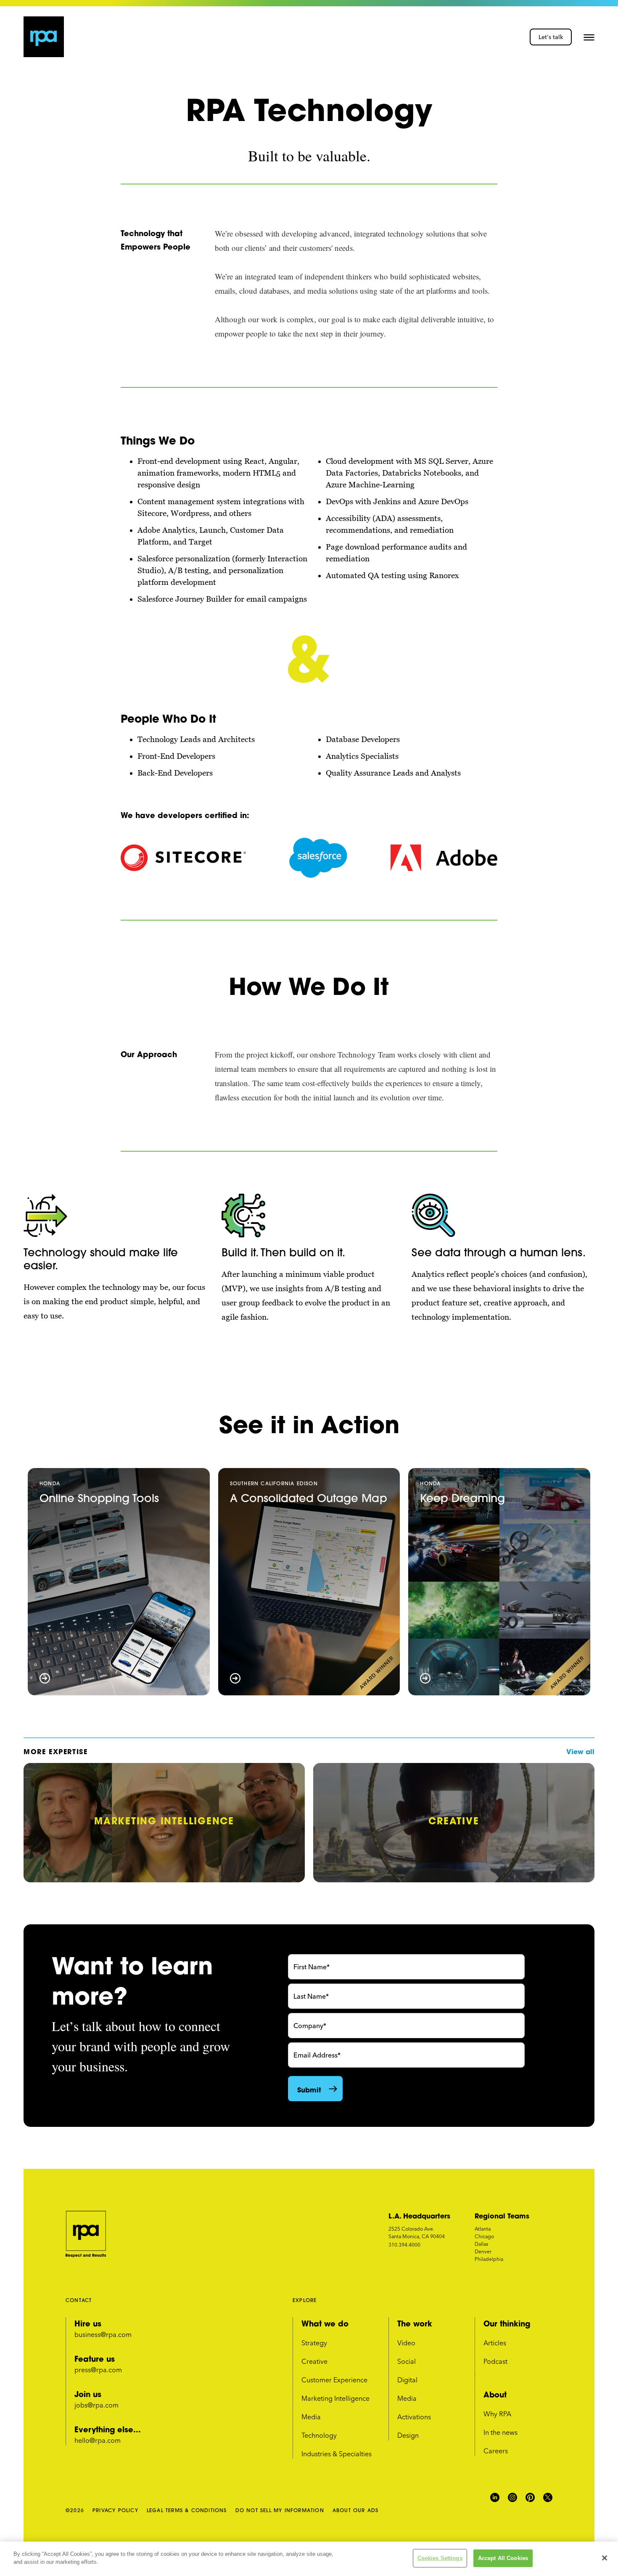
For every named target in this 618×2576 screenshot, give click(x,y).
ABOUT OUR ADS (356, 2510)
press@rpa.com (98, 2370)
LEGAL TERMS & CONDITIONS (187, 2510)
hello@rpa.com (98, 2440)
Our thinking (507, 2323)
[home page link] (44, 37)
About (495, 2394)
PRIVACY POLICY (115, 2510)
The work (415, 2323)
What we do (325, 2323)
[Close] (605, 2558)
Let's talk (551, 37)
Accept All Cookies (503, 2558)
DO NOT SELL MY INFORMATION (280, 2510)
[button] (589, 37)
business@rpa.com (103, 2334)
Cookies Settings (440, 2558)
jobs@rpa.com (96, 2405)
